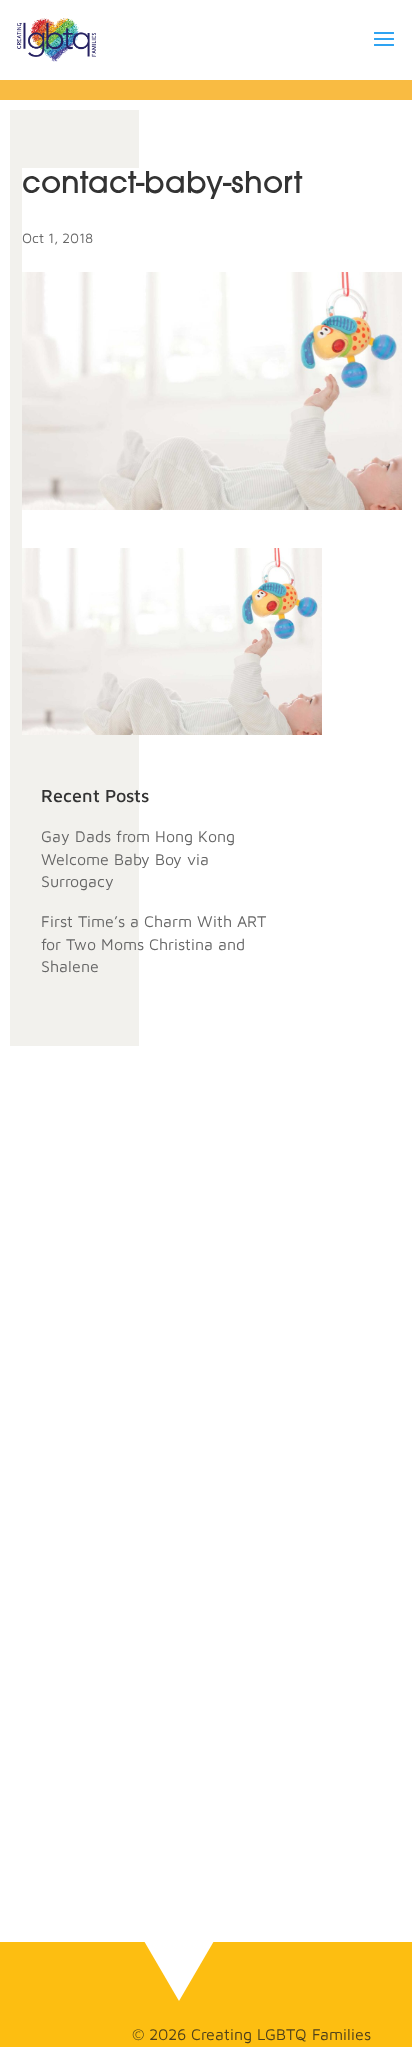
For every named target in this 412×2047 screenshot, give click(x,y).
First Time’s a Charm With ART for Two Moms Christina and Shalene (153, 943)
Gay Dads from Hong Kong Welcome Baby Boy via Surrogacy (138, 858)
